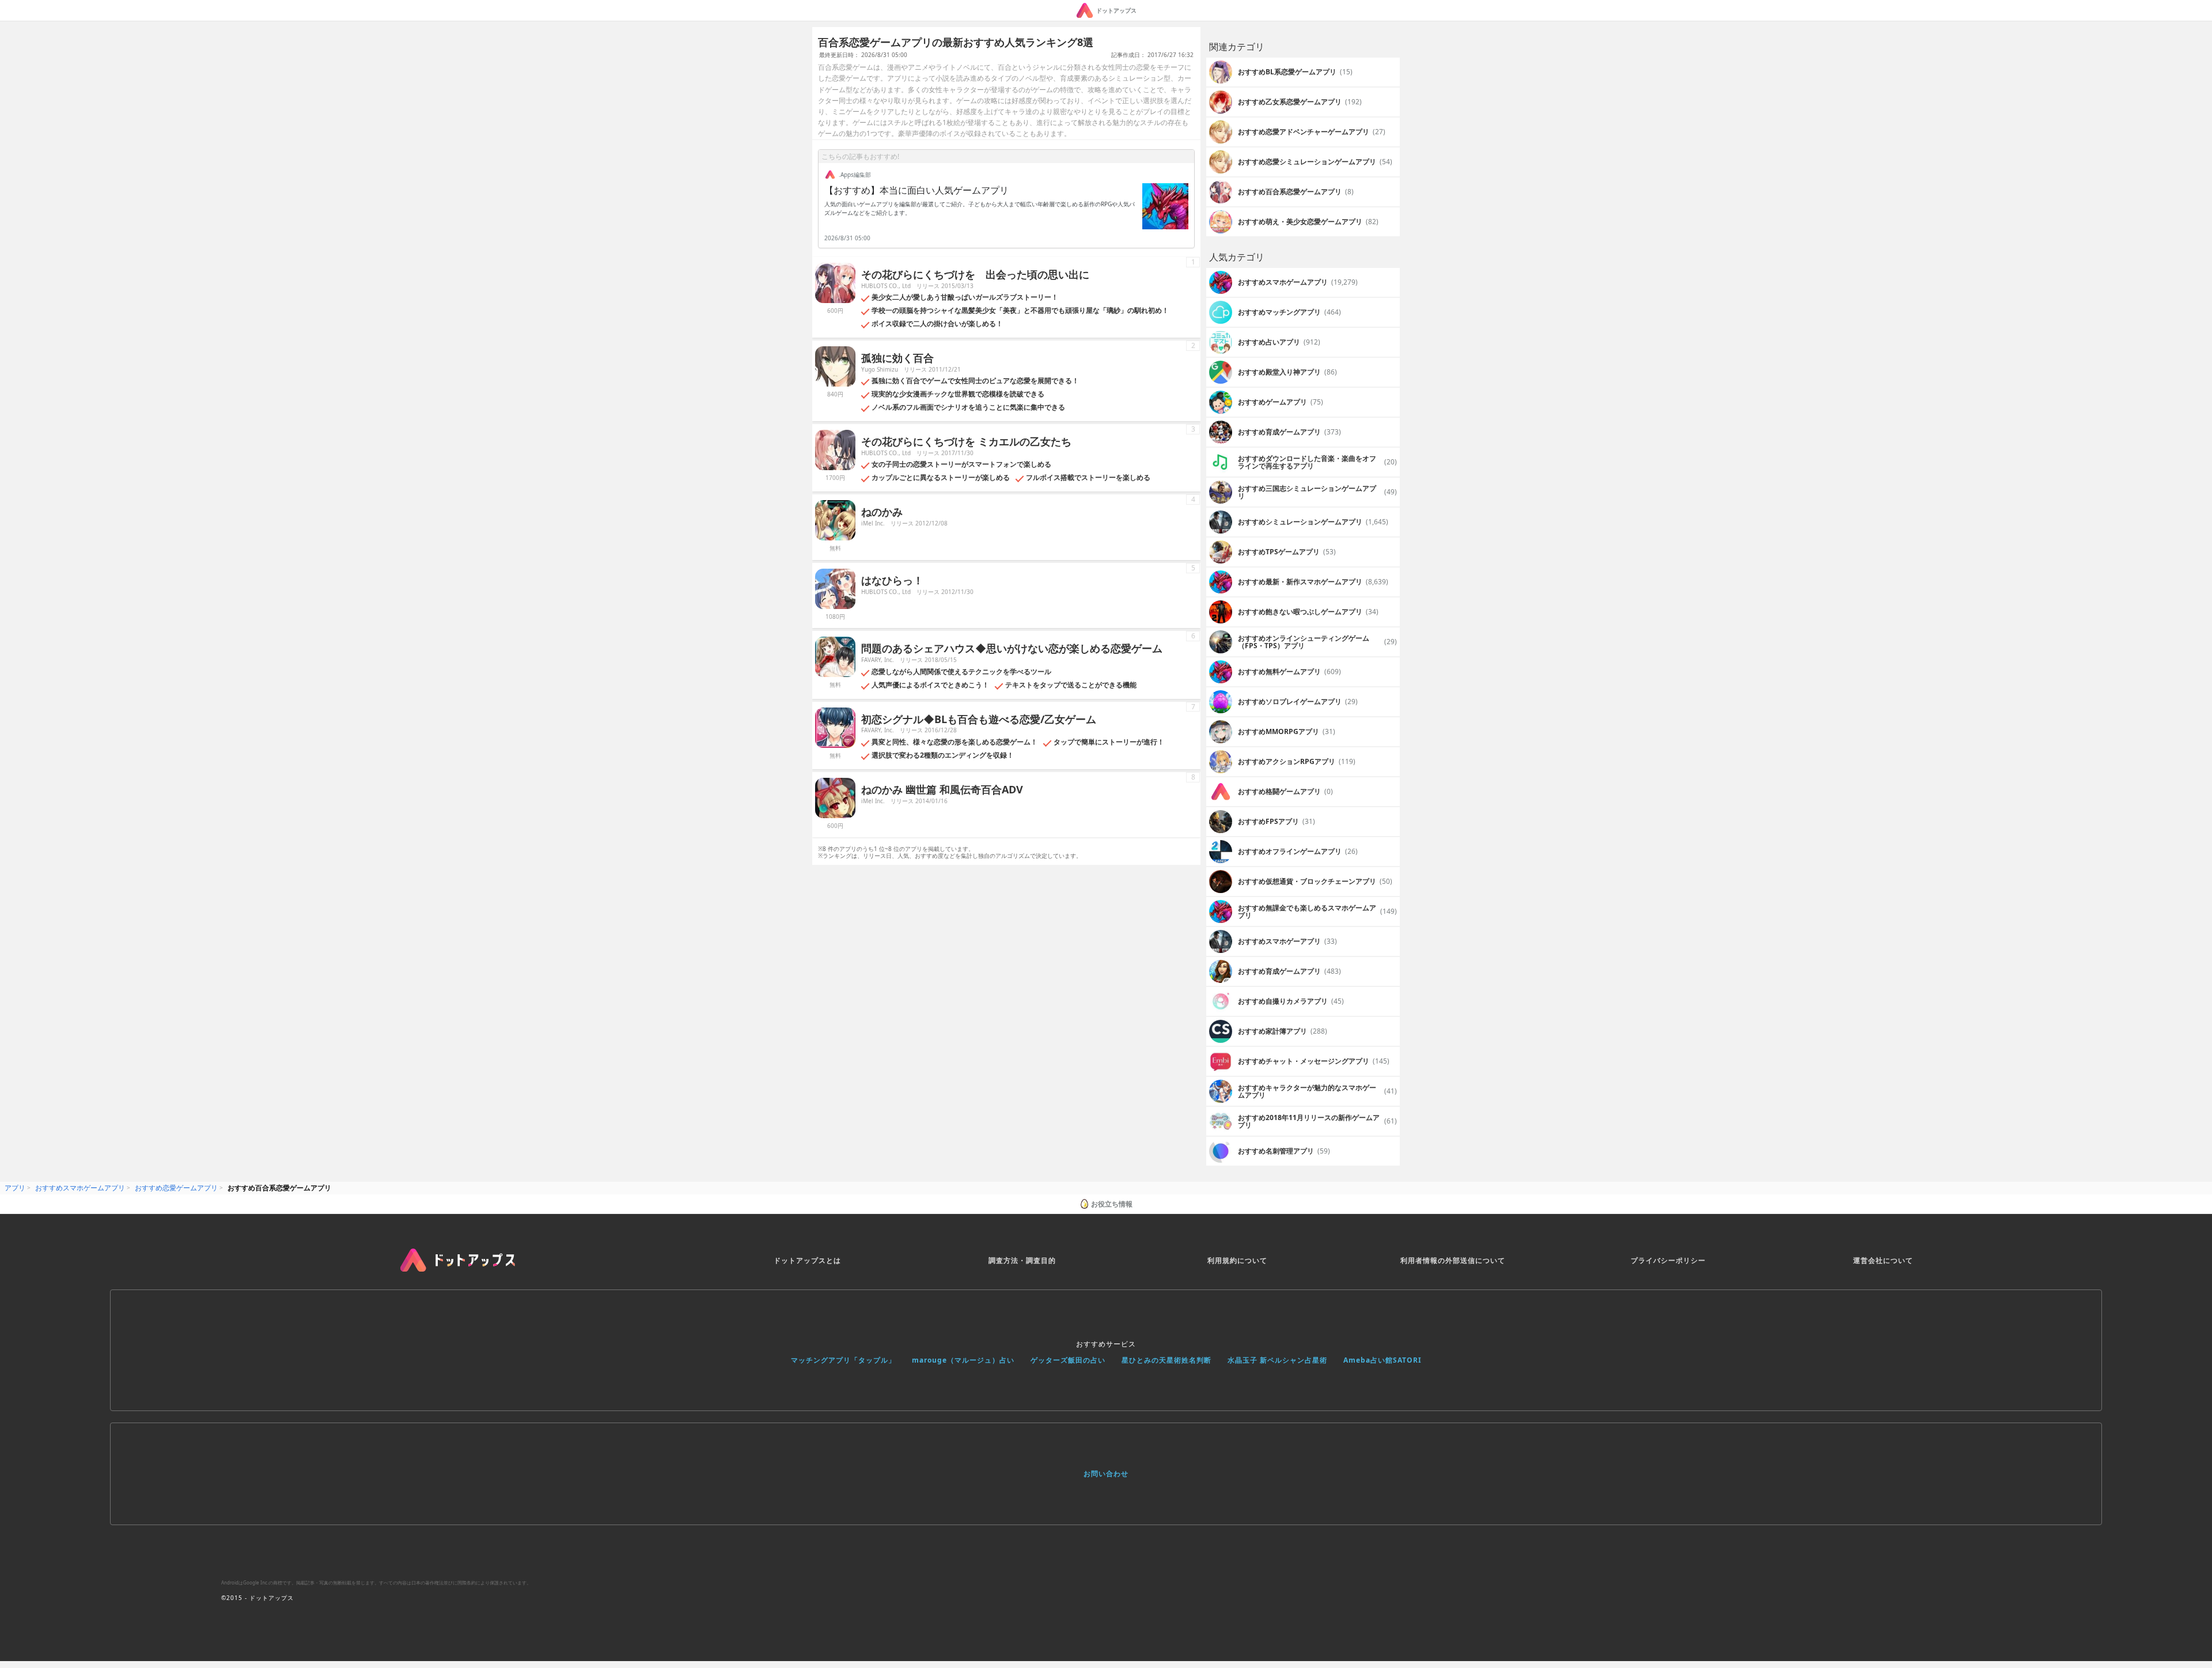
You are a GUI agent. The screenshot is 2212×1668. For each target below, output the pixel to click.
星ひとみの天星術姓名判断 (1166, 1360)
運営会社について (1883, 1260)
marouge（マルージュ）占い (963, 1360)
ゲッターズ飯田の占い (1068, 1360)
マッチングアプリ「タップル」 (843, 1360)
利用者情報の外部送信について (1453, 1260)
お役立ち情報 (1112, 1204)
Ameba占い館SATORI (1382, 1360)
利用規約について (1237, 1260)
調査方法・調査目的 (1022, 1260)
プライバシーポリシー (1668, 1260)
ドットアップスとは (807, 1260)
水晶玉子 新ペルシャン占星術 (1277, 1360)
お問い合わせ (1106, 1474)
